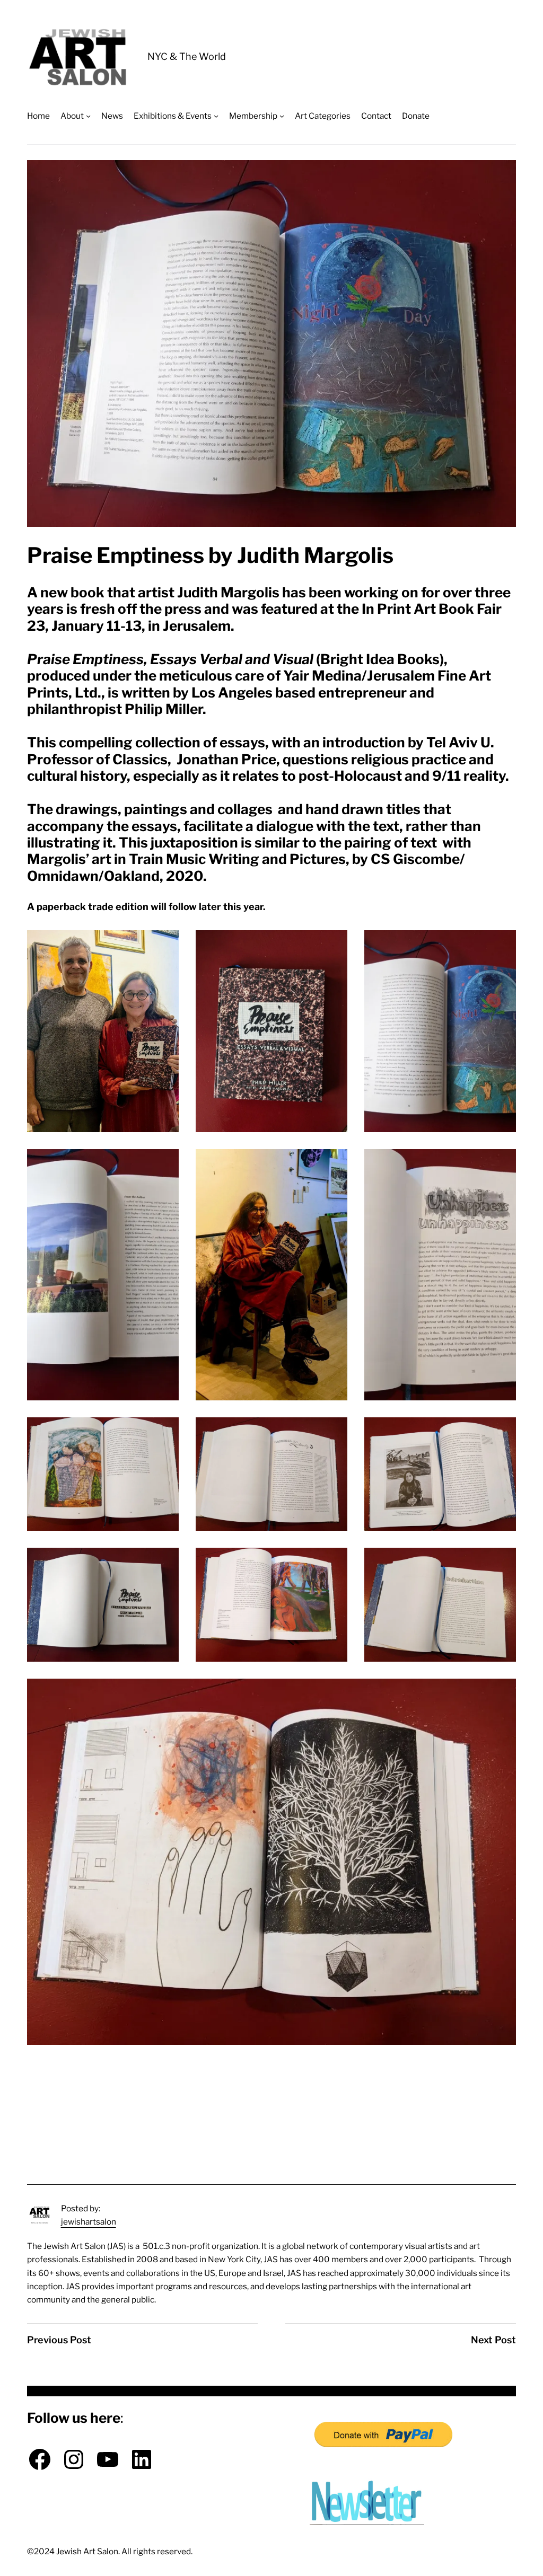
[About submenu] (88, 116)
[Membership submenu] (282, 116)
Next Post (493, 2340)
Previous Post (59, 2340)
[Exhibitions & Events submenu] (216, 116)
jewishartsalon (89, 2222)
